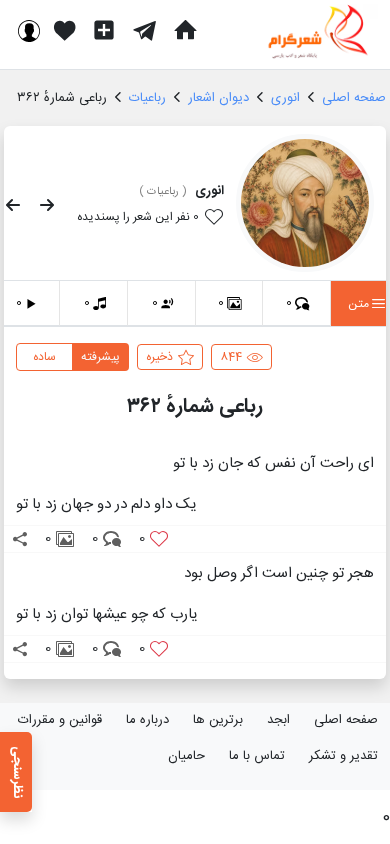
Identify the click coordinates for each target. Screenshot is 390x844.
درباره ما (147, 720)
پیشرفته (100, 357)
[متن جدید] (104, 30)
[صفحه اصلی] (185, 30)
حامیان (186, 756)
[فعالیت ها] (65, 30)
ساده (44, 357)
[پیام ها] (144, 30)
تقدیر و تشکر (343, 756)
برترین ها (218, 720)
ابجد (278, 720)
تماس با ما (257, 756)
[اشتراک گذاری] (20, 539)
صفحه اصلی (346, 720)
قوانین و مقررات (60, 720)
